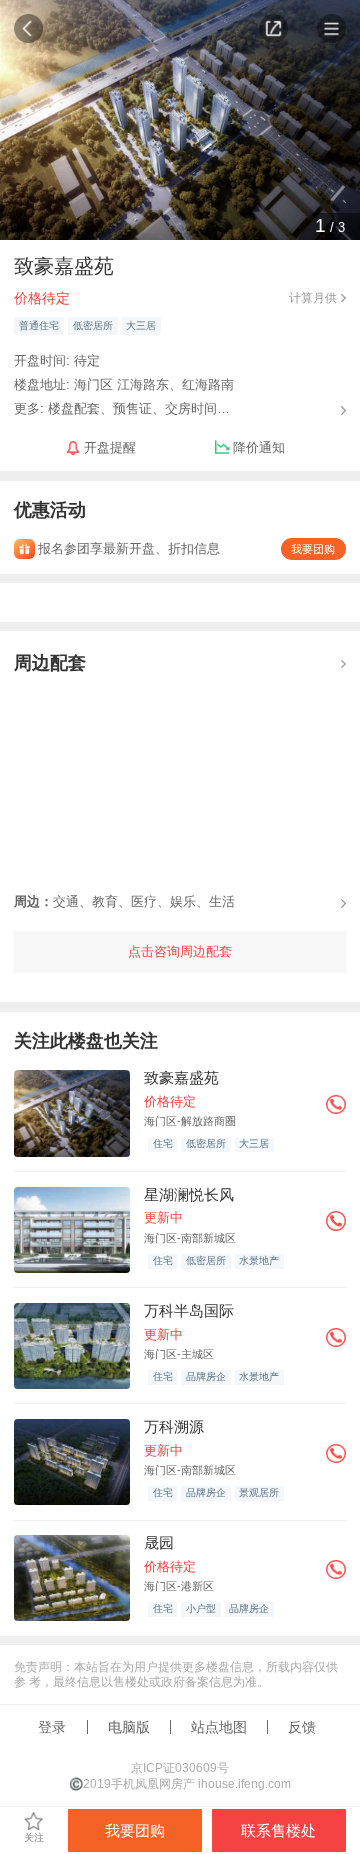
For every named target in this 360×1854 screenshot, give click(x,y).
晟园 (159, 1542)
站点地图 (219, 1727)
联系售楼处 (278, 1830)
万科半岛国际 (189, 1310)
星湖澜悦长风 (189, 1194)
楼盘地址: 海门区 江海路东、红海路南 (124, 384)
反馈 (302, 1727)
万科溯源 (174, 1426)
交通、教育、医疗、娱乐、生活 (124, 901)
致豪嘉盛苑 (181, 1077)
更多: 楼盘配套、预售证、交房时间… (122, 407)
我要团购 (313, 549)
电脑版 (129, 1727)
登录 (52, 1727)
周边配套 (50, 662)
